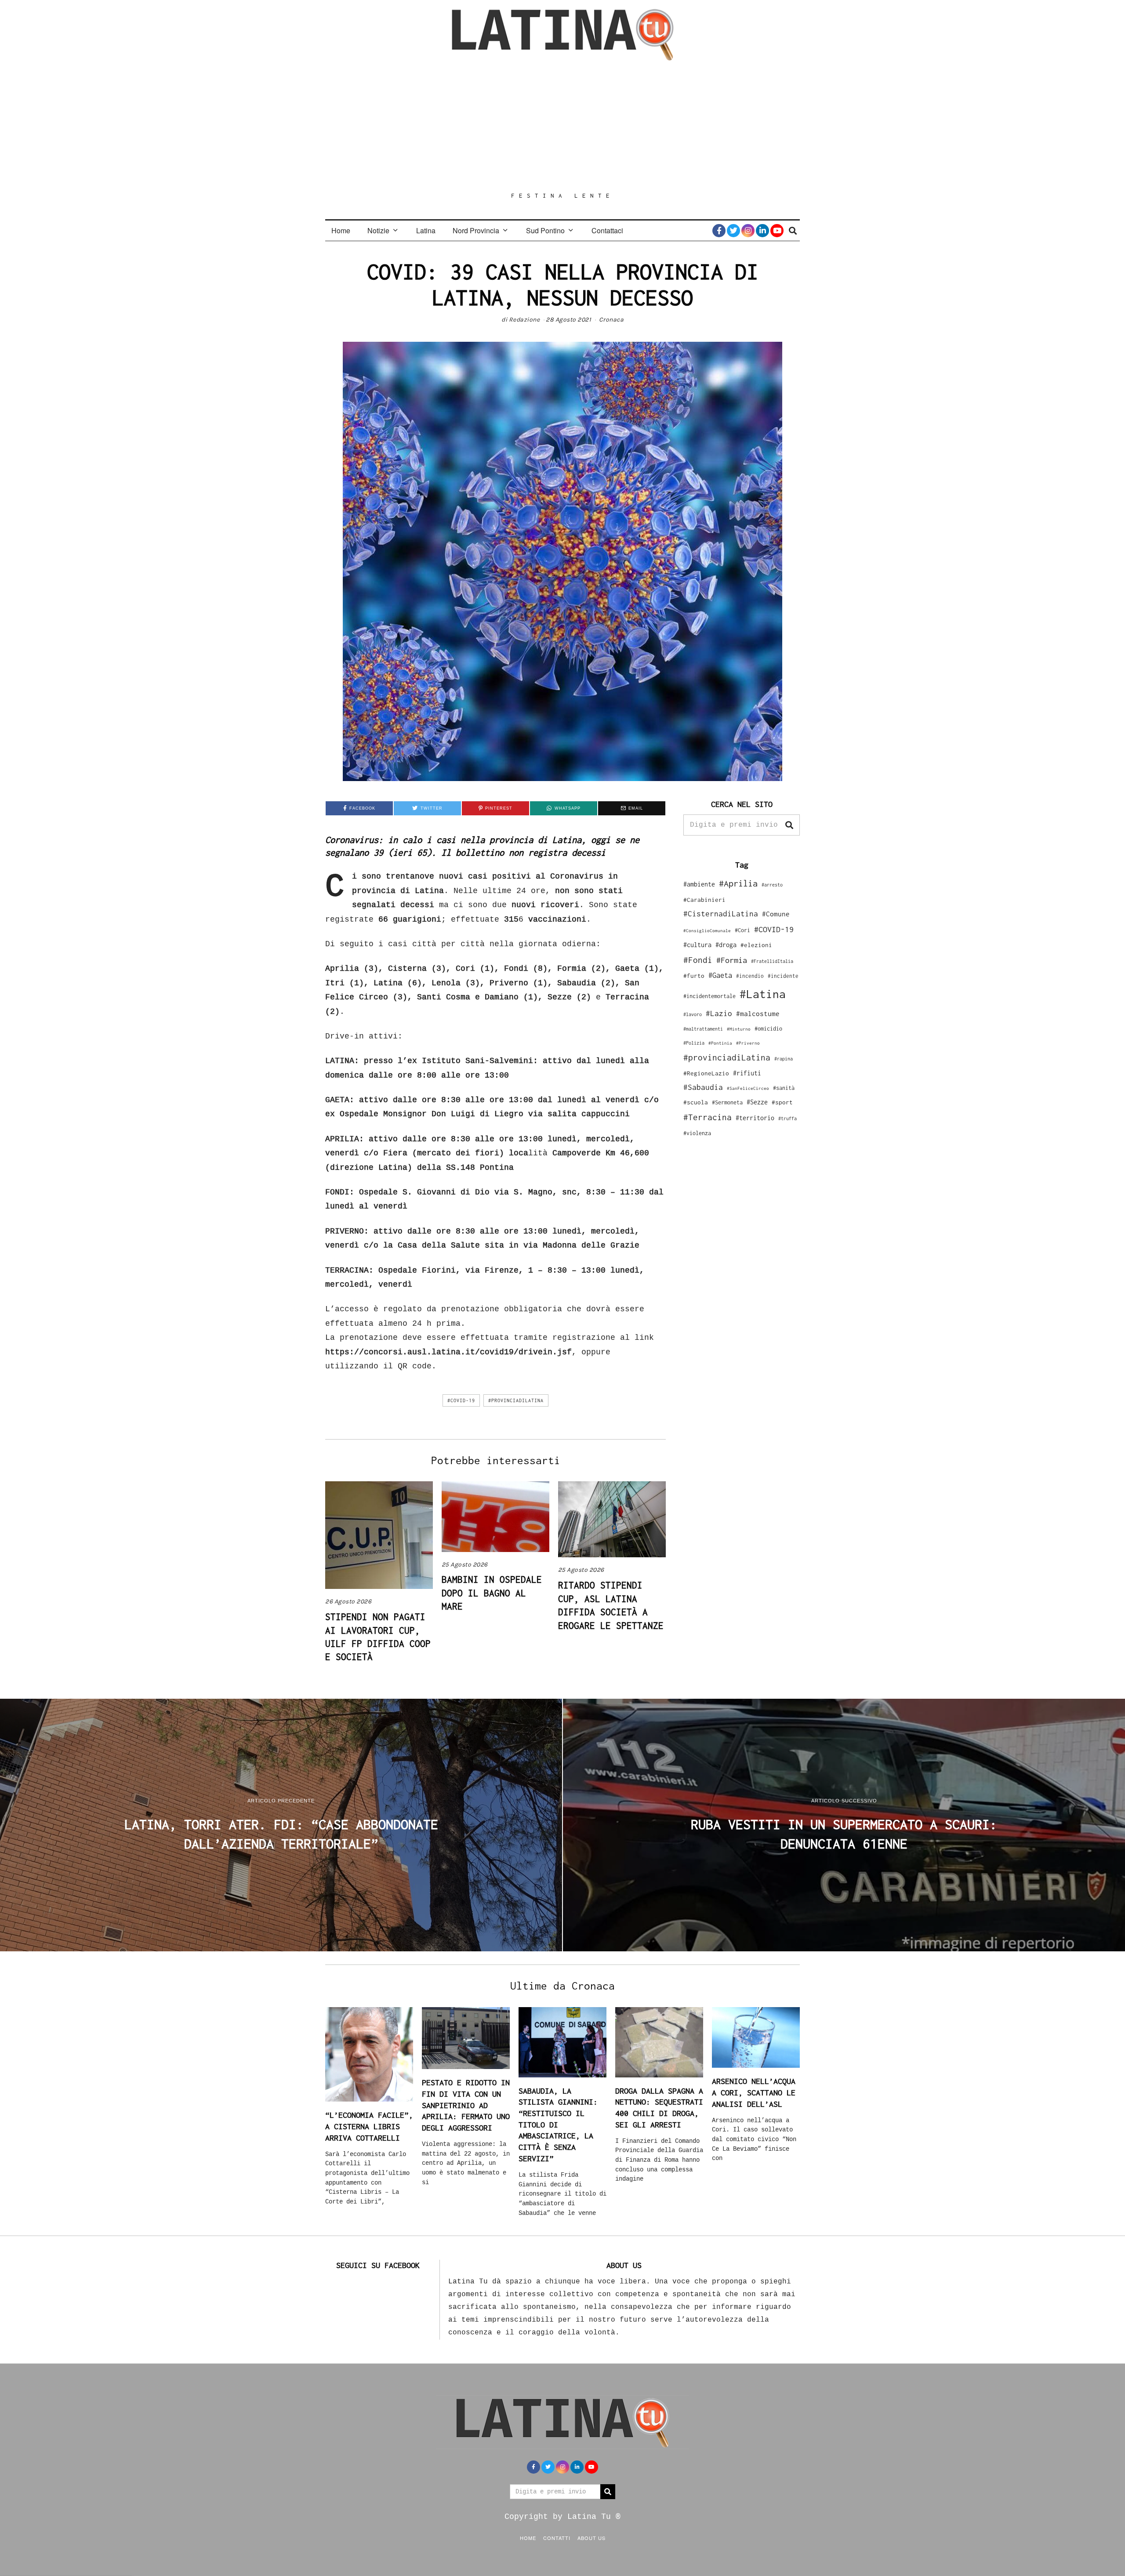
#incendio (750, 976)
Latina (426, 230)
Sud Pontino (545, 230)
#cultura (697, 945)
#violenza (697, 1133)
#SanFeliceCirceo (748, 1088)
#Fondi (698, 960)
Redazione (524, 320)
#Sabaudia (703, 1087)
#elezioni (756, 945)
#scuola (696, 1102)
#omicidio (768, 1029)
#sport (782, 1102)
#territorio (755, 1118)
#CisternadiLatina (721, 914)
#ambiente (699, 884)
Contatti (557, 2538)
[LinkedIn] (762, 231)
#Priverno (748, 1043)
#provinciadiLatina (516, 1400)
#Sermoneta (727, 1102)
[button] (789, 825)
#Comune (776, 914)
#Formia (732, 960)
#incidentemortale (709, 996)
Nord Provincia (476, 230)
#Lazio (719, 1013)
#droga (726, 945)
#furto (694, 976)
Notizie (378, 230)
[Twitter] (733, 231)
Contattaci (607, 230)
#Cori (742, 930)
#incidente (783, 976)
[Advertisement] (562, 126)
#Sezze (757, 1102)
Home (341, 230)
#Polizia (694, 1043)
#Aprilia (738, 883)
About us (592, 2538)
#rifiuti (747, 1073)
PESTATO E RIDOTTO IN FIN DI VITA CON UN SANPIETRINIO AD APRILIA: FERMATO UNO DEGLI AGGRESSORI (466, 2105)
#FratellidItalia (772, 961)
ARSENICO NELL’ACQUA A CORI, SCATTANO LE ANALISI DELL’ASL (754, 2092)
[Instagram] (748, 231)
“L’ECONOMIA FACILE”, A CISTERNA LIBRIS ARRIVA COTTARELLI (369, 2126)
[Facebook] (719, 231)
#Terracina (708, 1117)
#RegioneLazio (706, 1073)
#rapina (784, 1059)
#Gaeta (720, 975)
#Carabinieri (704, 900)
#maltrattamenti (703, 1029)
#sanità (784, 1088)
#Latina (763, 994)
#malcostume (758, 1013)
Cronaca (611, 320)
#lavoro (693, 1014)
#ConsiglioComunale (707, 931)
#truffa (787, 1118)
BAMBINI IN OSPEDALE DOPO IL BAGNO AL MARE (492, 1593)
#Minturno (739, 1029)
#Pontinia (720, 1043)
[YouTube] (777, 231)
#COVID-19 (461, 1400)
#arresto (772, 885)
